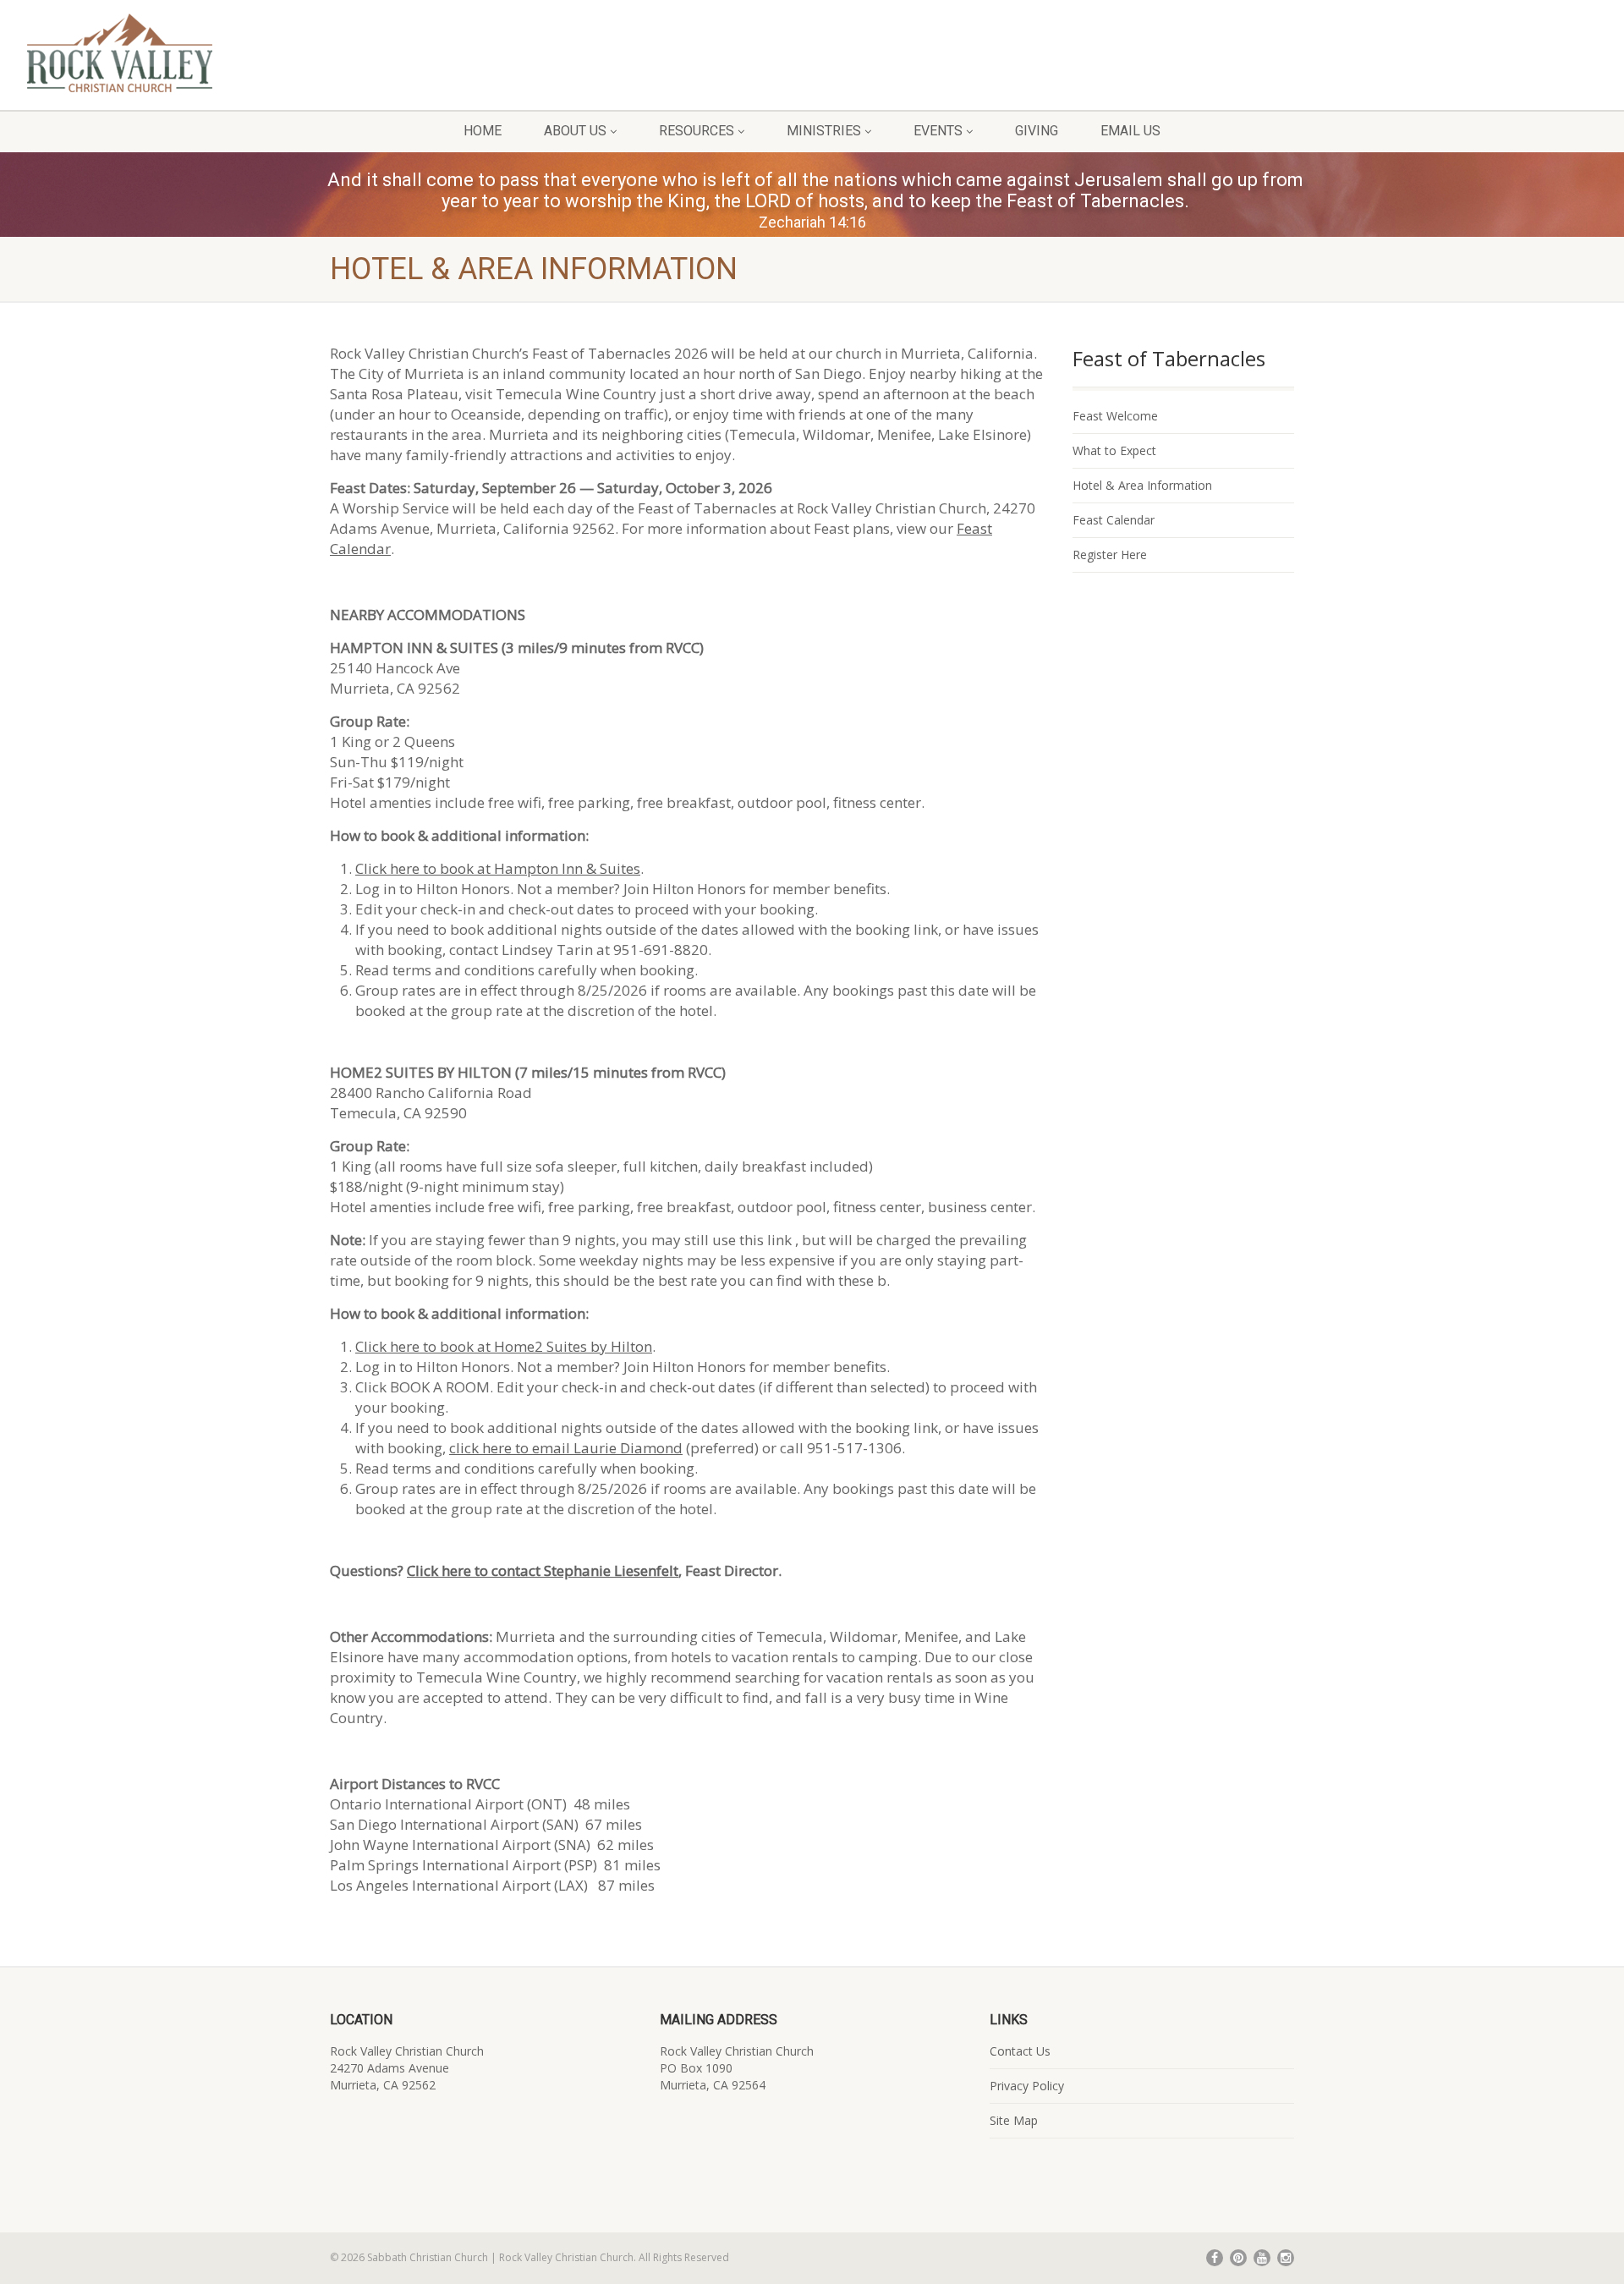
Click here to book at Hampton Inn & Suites (498, 868)
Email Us (1130, 131)
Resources (697, 131)
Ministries (824, 131)
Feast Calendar (1114, 520)
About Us (575, 131)
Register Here (1110, 555)
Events (938, 131)
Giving (1037, 131)
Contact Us (1020, 2051)
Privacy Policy (1027, 2086)
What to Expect (1114, 450)
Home (483, 131)
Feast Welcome (1115, 416)
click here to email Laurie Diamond (566, 1448)
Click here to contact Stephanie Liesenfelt (543, 1570)
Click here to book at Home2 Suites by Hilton (504, 1346)
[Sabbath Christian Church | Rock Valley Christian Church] (271, 53)
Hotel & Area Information (1142, 485)
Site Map (1014, 2120)
